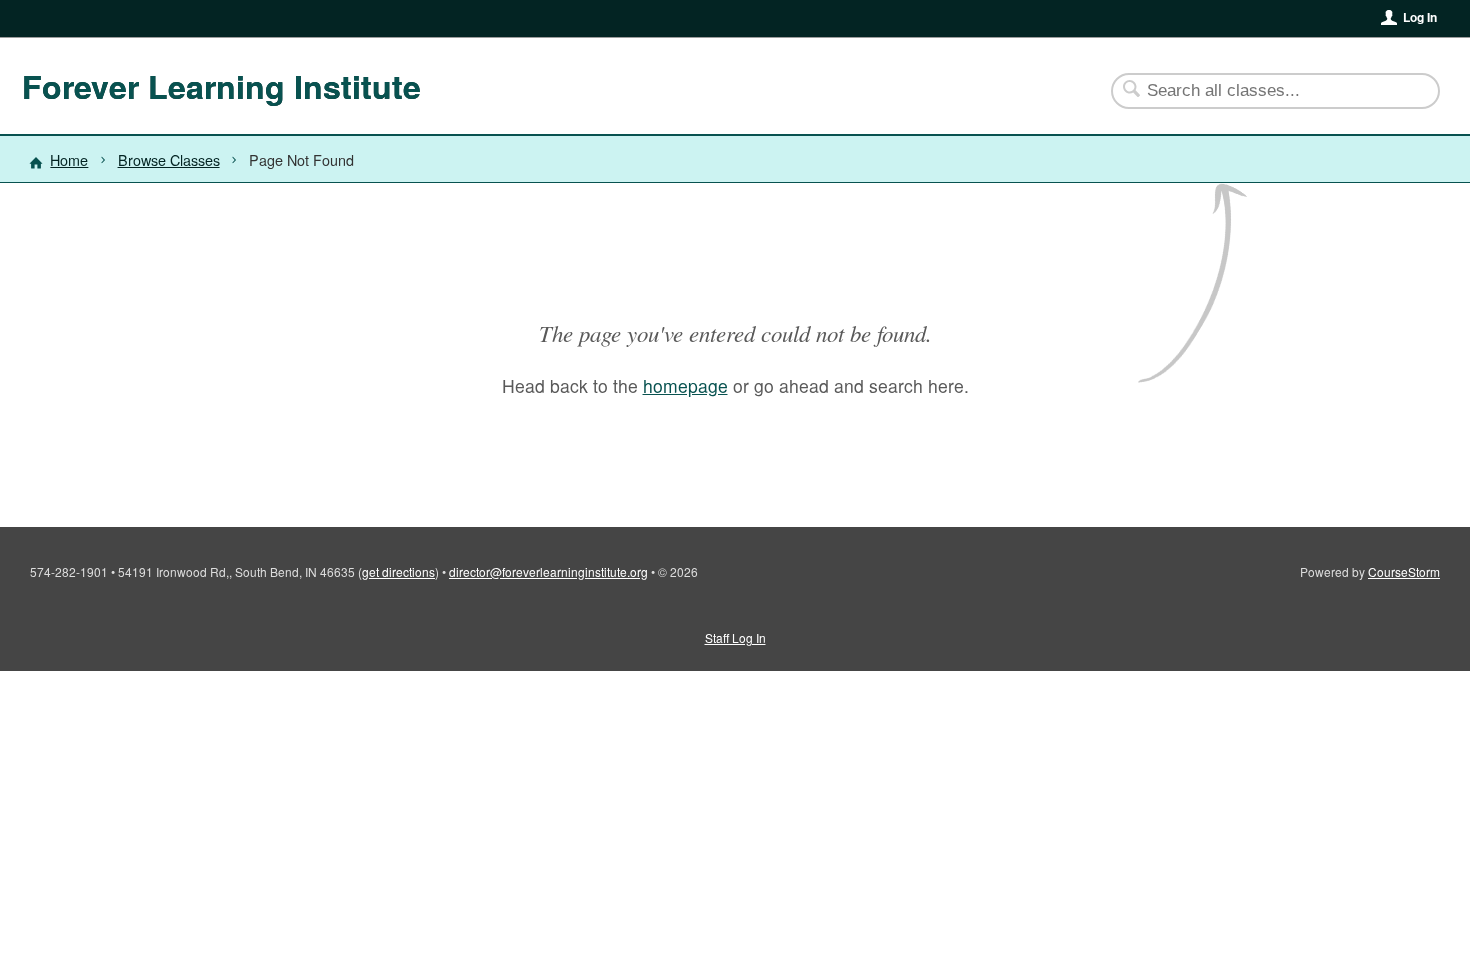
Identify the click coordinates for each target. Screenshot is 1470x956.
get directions (398, 571)
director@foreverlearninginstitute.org (548, 571)
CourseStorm (1404, 571)
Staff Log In (735, 637)
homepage (685, 385)
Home (69, 159)
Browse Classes (169, 159)
